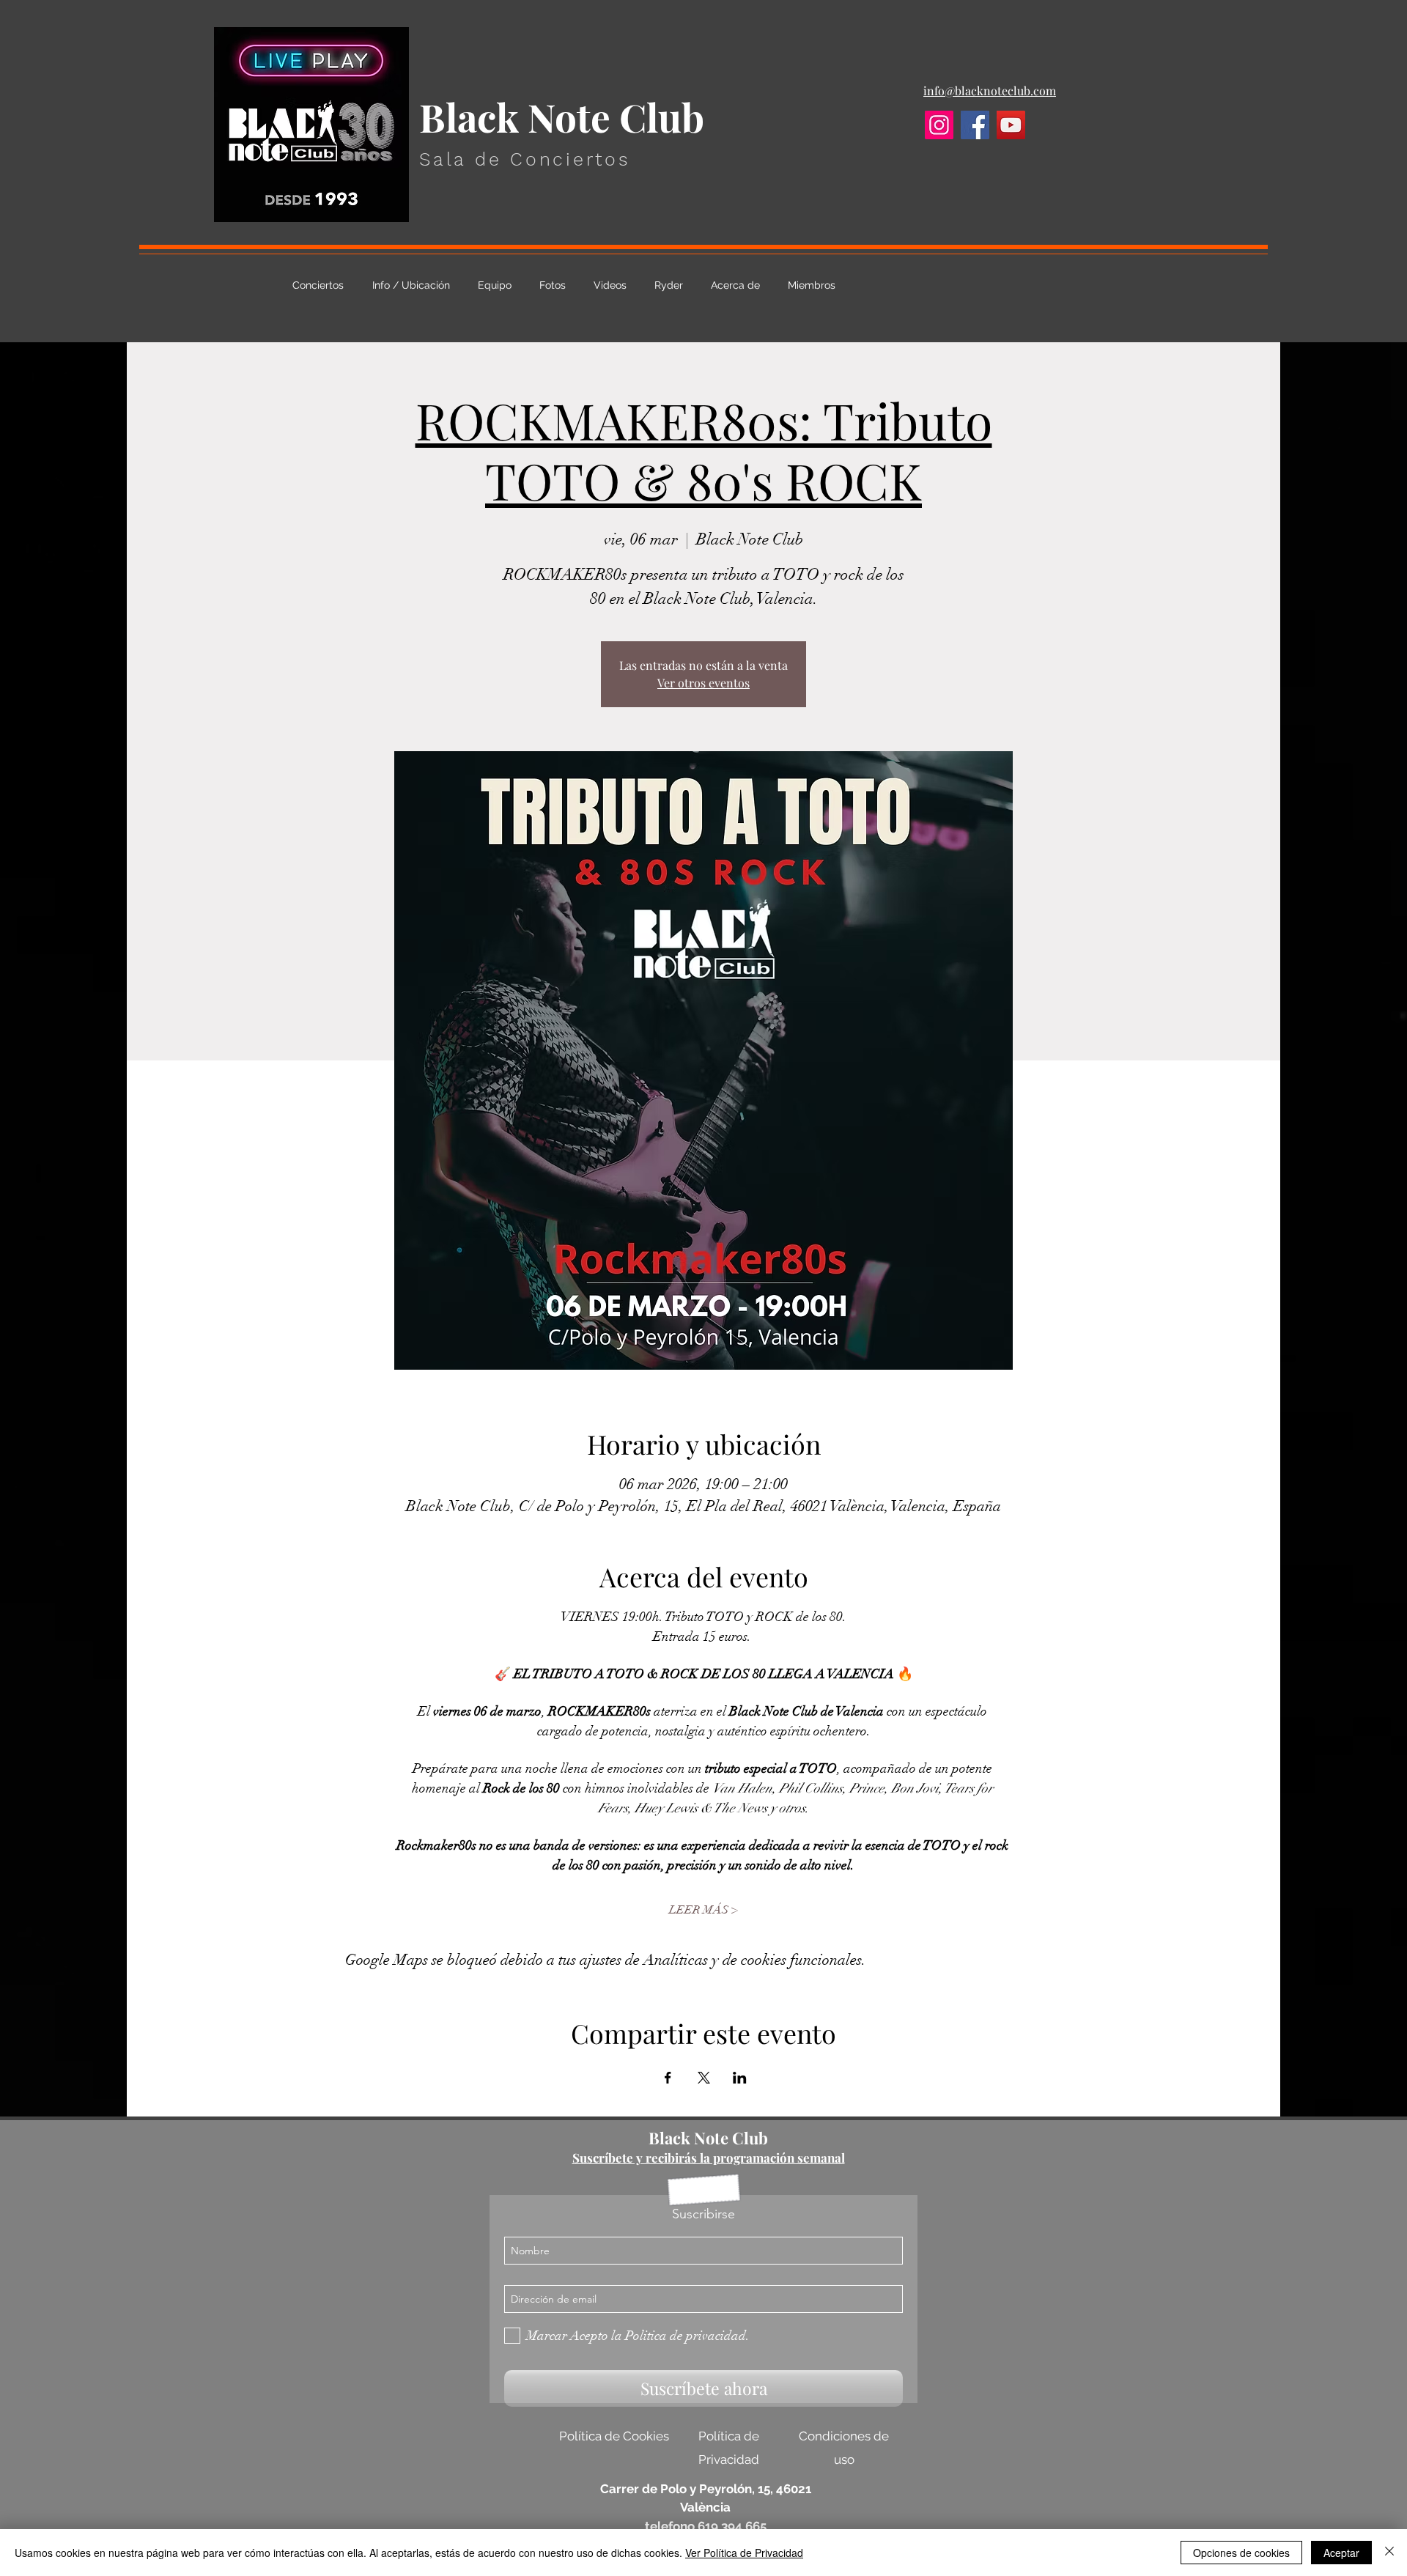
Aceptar (1341, 2553)
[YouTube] (1011, 125)
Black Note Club (708, 2138)
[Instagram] (939, 125)
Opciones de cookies (1241, 2553)
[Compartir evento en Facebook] (668, 2078)
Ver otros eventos (703, 683)
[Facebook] (975, 125)
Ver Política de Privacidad (744, 2553)
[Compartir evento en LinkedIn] (740, 2078)
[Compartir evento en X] (704, 2078)
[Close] (1389, 2553)
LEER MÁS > (703, 1910)
